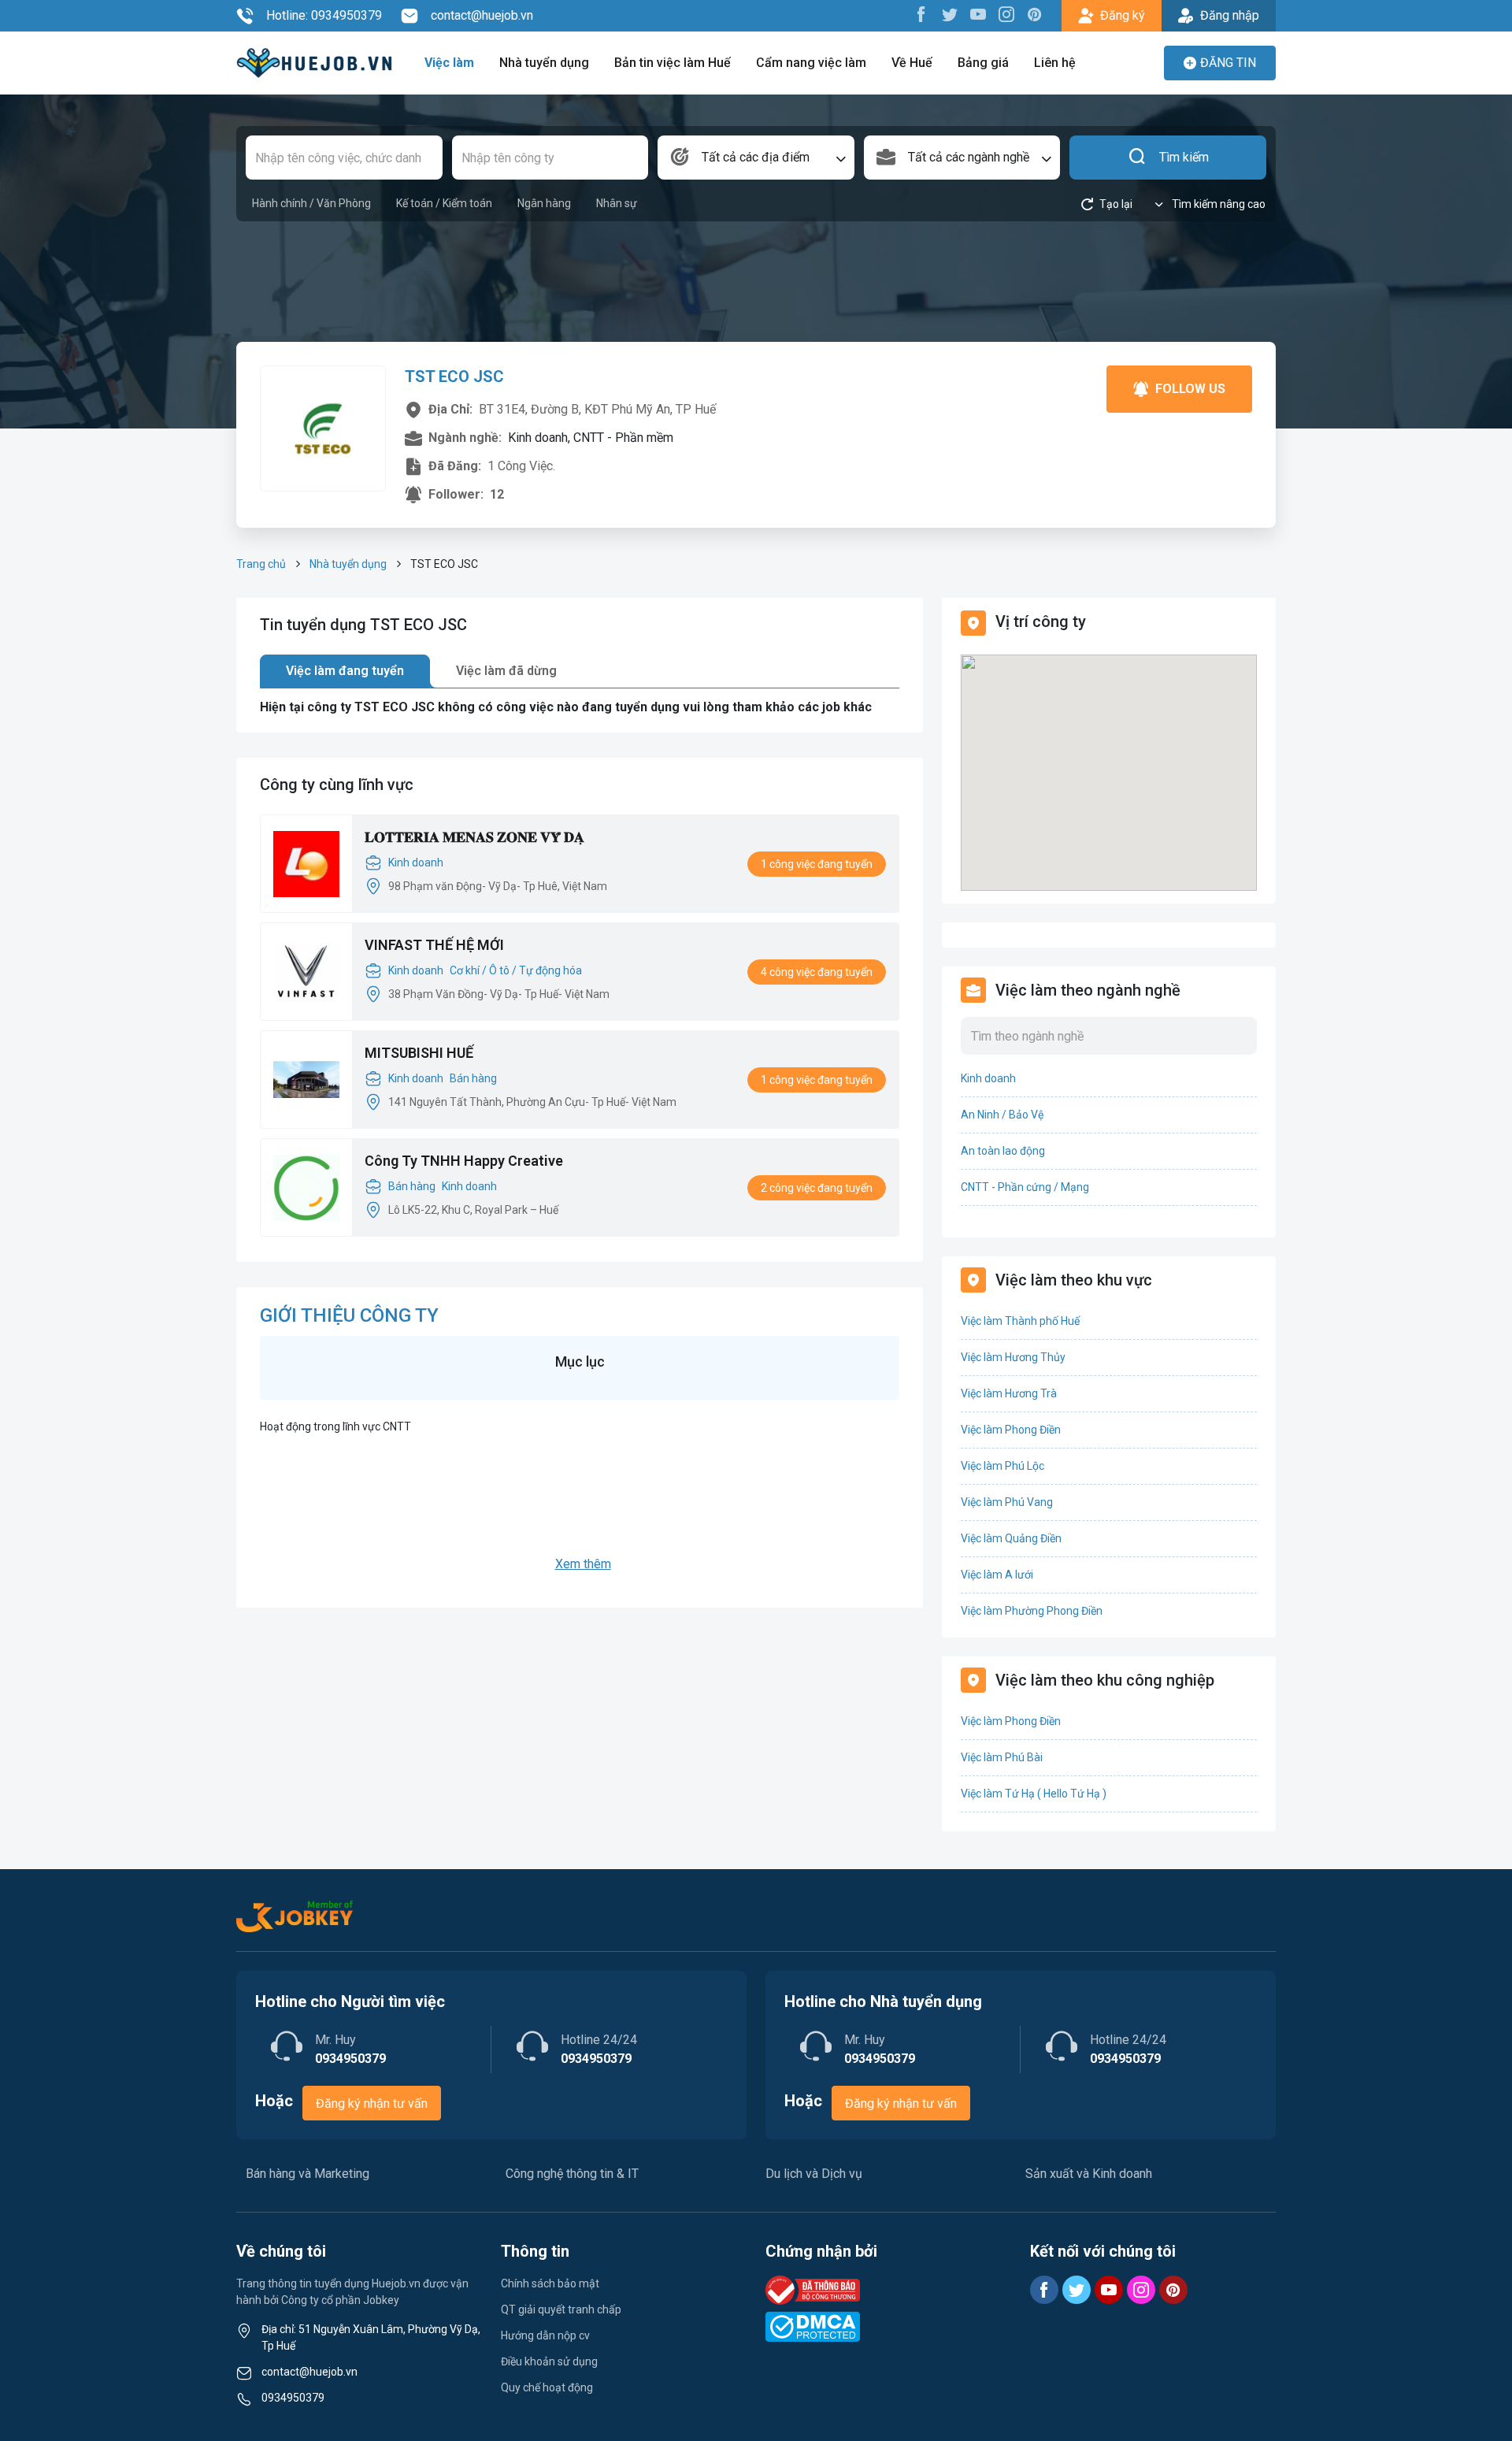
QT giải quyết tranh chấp (561, 2309)
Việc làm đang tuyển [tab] (345, 671)
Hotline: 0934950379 (324, 15)
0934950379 (293, 2398)
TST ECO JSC (454, 377)
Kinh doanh (416, 863)
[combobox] (756, 158)
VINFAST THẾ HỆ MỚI (434, 945)
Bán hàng (473, 1078)
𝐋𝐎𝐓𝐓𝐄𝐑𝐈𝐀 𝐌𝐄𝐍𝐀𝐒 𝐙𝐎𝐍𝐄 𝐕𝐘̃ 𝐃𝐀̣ (474, 837)
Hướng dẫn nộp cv (545, 2335)
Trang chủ (261, 564)
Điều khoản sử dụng (549, 2361)
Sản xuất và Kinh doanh (1089, 2174)
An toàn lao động (1003, 1151)
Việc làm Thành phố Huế (1020, 1321)
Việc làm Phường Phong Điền (1032, 1611)
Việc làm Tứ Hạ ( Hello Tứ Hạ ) (1034, 1794)
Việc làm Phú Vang (1007, 1502)
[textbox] (756, 158)
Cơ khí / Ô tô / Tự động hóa (516, 970)
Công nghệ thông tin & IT (572, 2174)
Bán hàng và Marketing (308, 2174)
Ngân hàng (544, 203)
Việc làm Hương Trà (1009, 1393)
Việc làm (449, 63)
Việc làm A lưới (997, 1575)
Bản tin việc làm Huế (673, 63)
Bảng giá (983, 63)
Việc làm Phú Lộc (1002, 1466)
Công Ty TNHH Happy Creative (464, 1161)
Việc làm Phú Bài (1002, 1757)
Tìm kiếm (1184, 157)
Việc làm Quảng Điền (1011, 1538)
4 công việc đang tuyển (817, 972)
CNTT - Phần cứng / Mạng (1025, 1187)
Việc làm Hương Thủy (1013, 1357)
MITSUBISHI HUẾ (419, 1053)
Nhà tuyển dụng (544, 63)
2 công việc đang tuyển (817, 1188)
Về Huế (912, 63)
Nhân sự (617, 203)
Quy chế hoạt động (547, 2387)
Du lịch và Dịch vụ (814, 2174)
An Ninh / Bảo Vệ (1002, 1115)
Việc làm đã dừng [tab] (506, 671)
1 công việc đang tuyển (817, 864)
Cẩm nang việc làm (811, 63)
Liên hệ (1055, 63)
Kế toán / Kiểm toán (444, 203)
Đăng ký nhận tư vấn (372, 2103)
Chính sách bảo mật (550, 2283)
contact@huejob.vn (482, 15)
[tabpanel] (580, 707)
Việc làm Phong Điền (1011, 1430)
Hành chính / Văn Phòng (311, 203)
